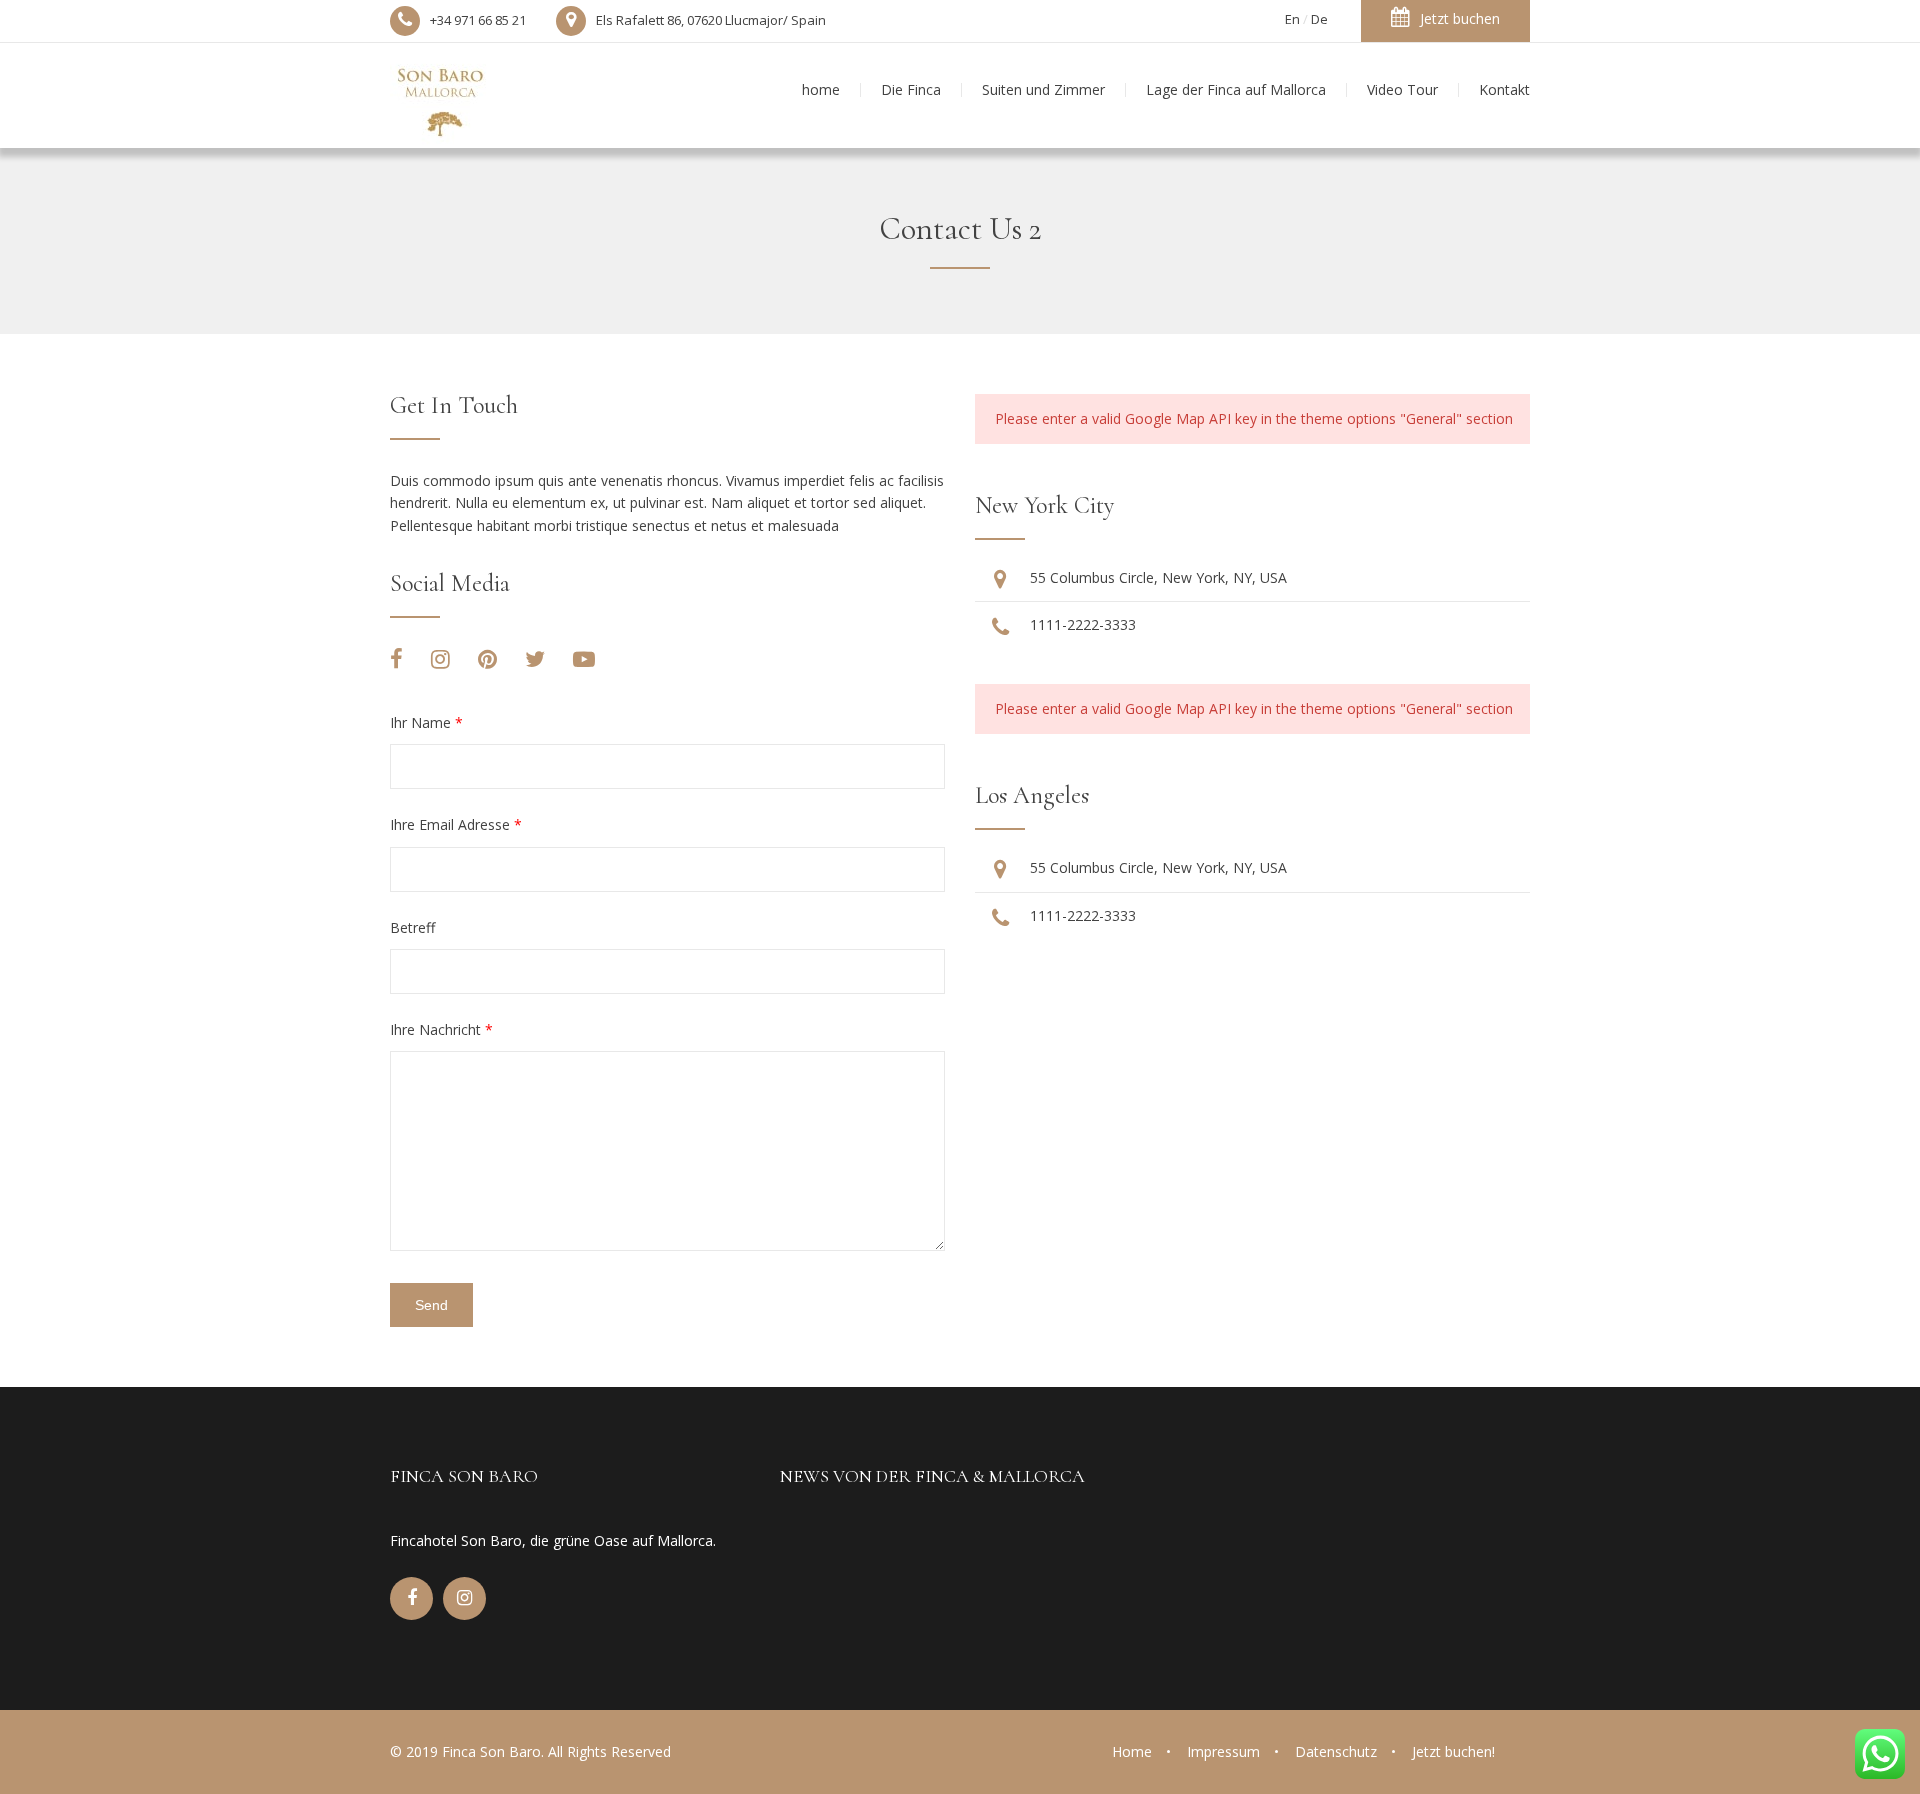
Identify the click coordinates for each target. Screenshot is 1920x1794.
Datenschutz (1336, 1751)
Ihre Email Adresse (456, 824)
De (1319, 19)
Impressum (1223, 1751)
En (1292, 19)
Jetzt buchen (1460, 18)
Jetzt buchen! (1453, 1751)
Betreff (412, 927)
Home (1132, 1751)
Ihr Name (426, 722)
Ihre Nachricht (441, 1029)
